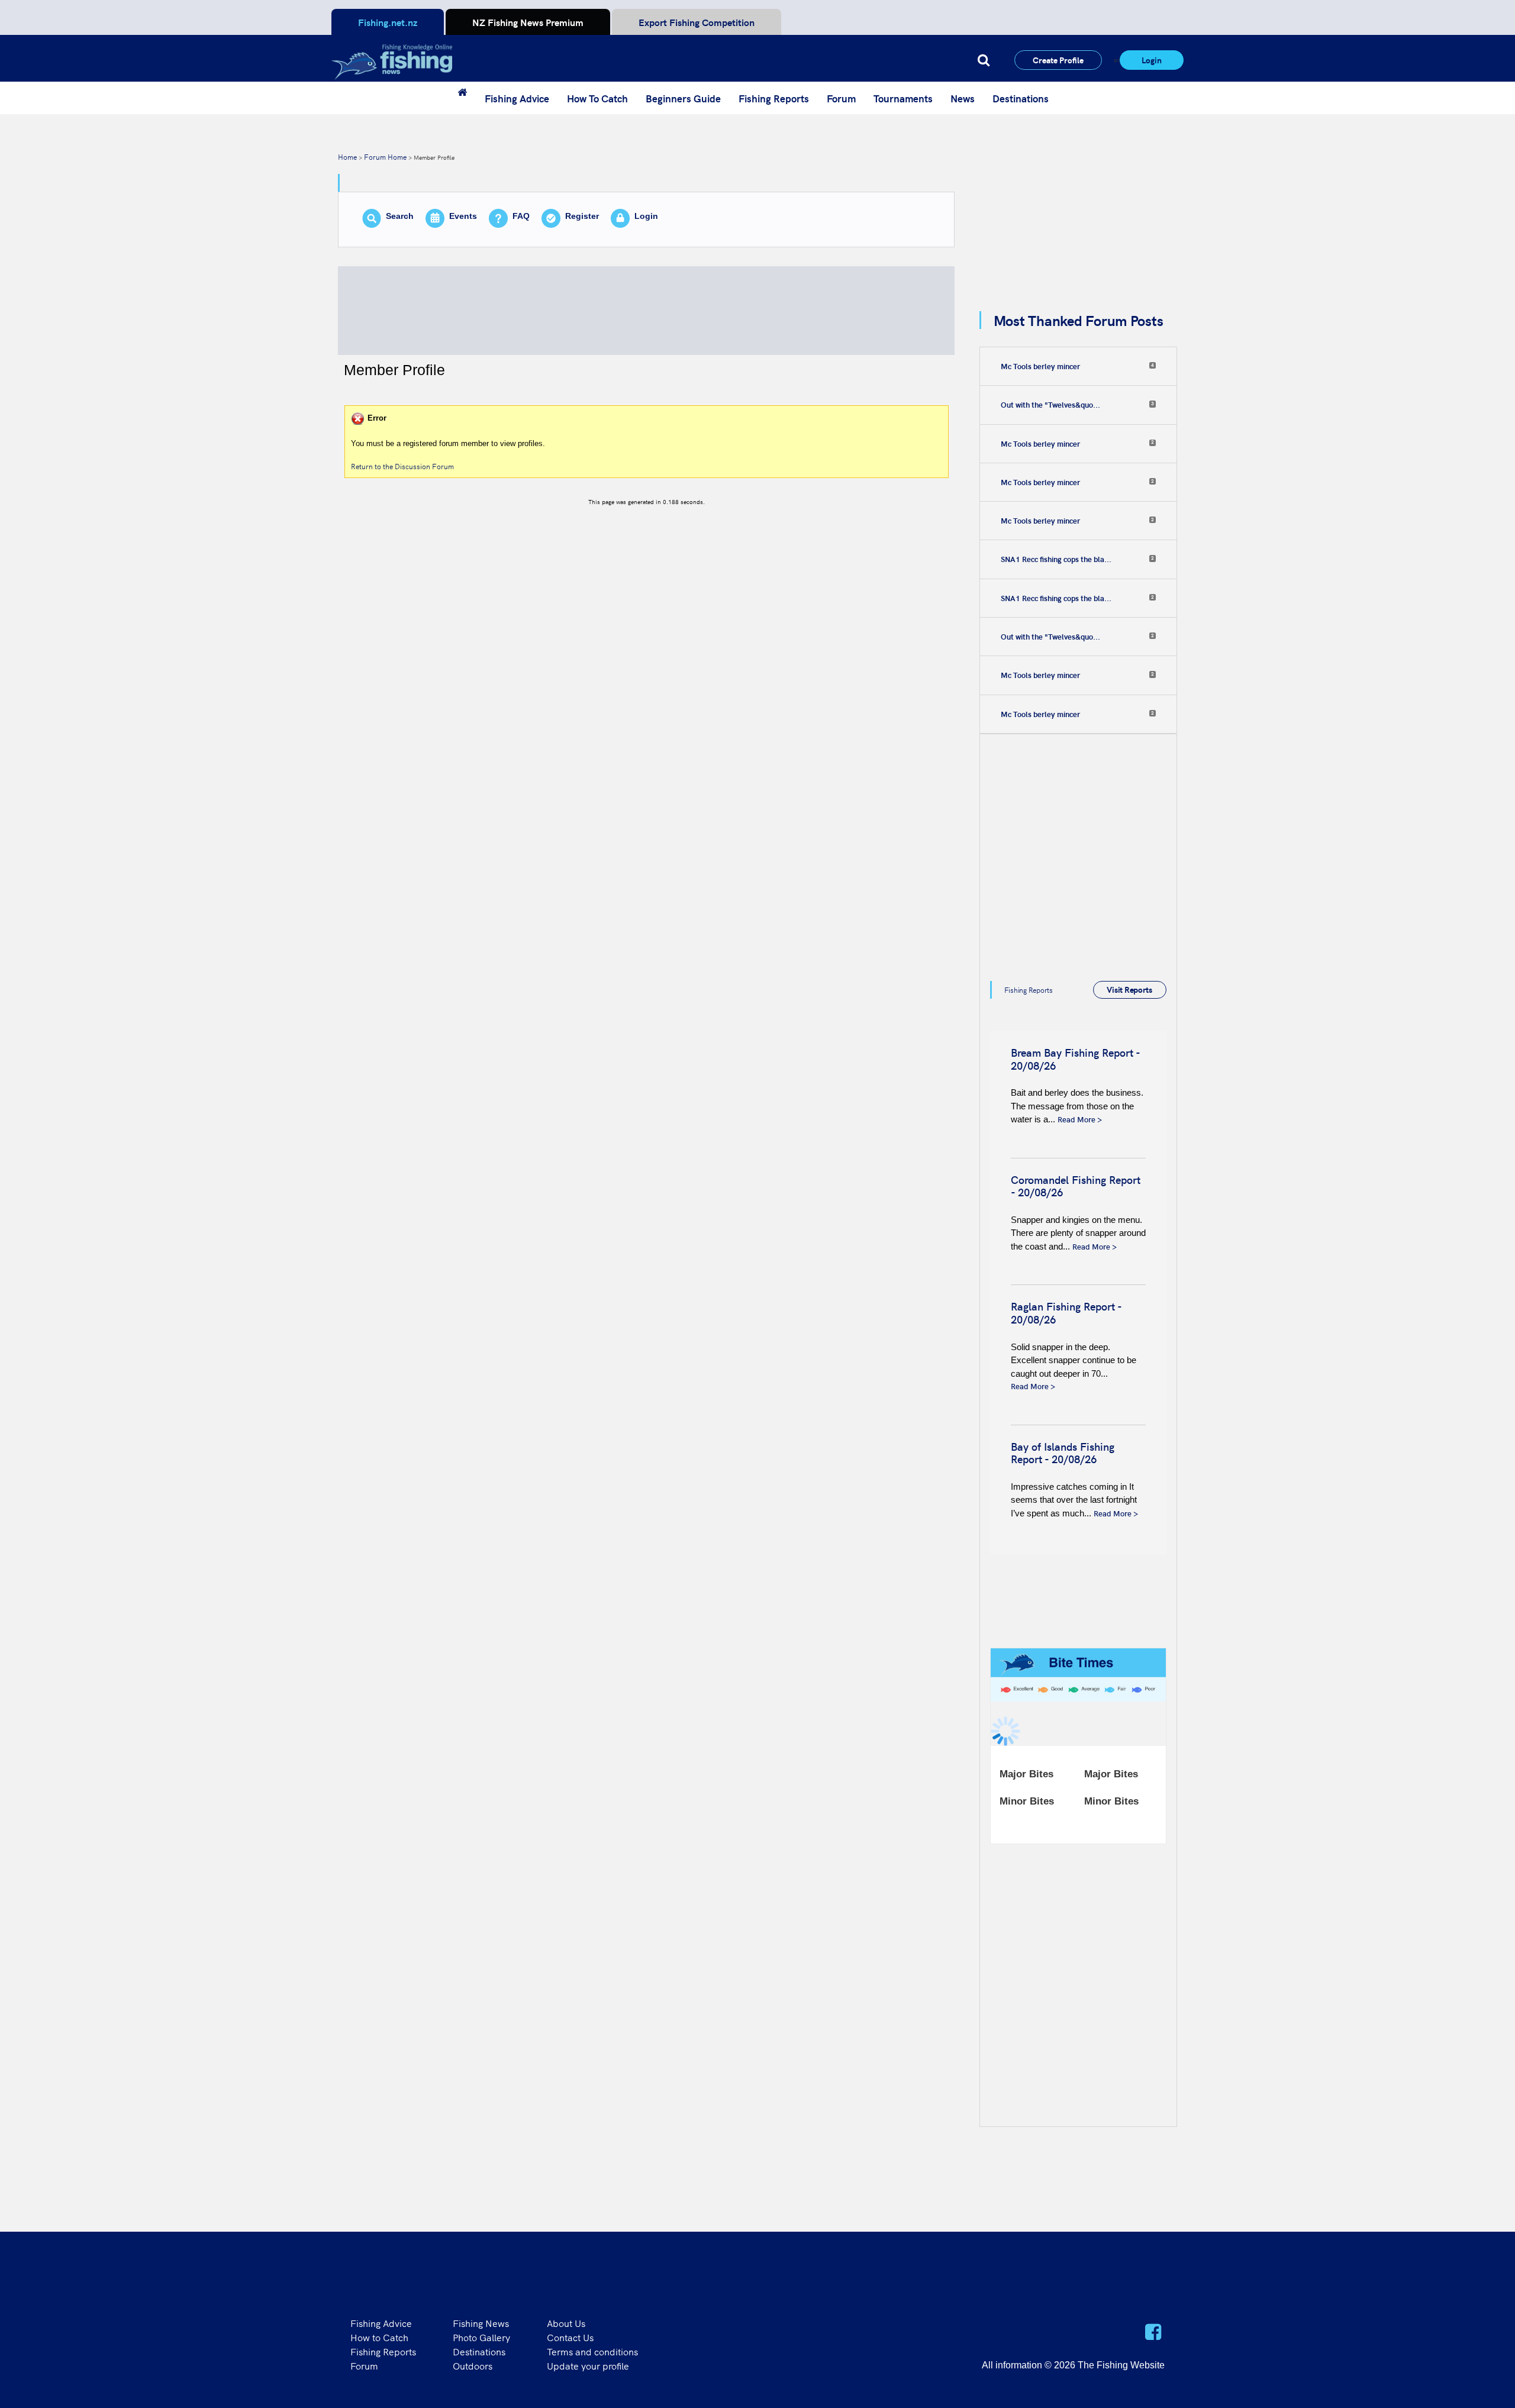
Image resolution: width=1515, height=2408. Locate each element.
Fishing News (481, 2323)
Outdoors (473, 2365)
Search (400, 216)
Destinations (1021, 98)
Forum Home (385, 156)
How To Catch (597, 98)
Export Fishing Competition (697, 22)
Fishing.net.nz (388, 22)
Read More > (1080, 1119)
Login (1152, 60)
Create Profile (1058, 60)
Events (463, 216)
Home (347, 156)
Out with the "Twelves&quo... (1050, 405)
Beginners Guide (683, 98)
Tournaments (903, 98)
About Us (566, 2323)
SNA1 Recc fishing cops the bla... (1056, 559)
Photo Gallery (481, 2337)
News (963, 98)
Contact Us (570, 2337)
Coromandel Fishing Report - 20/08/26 (1076, 1186)
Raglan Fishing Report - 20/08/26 (1066, 1313)
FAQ (521, 216)
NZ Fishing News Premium (528, 22)
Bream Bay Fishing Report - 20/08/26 (1075, 1059)
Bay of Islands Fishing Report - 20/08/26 (1063, 1453)
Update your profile (588, 2365)
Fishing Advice (517, 98)
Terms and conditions (592, 2351)
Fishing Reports (774, 98)
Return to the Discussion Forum (402, 466)
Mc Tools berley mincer (1040, 366)
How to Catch (379, 2337)
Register (582, 216)
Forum (841, 98)
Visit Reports (1129, 989)
